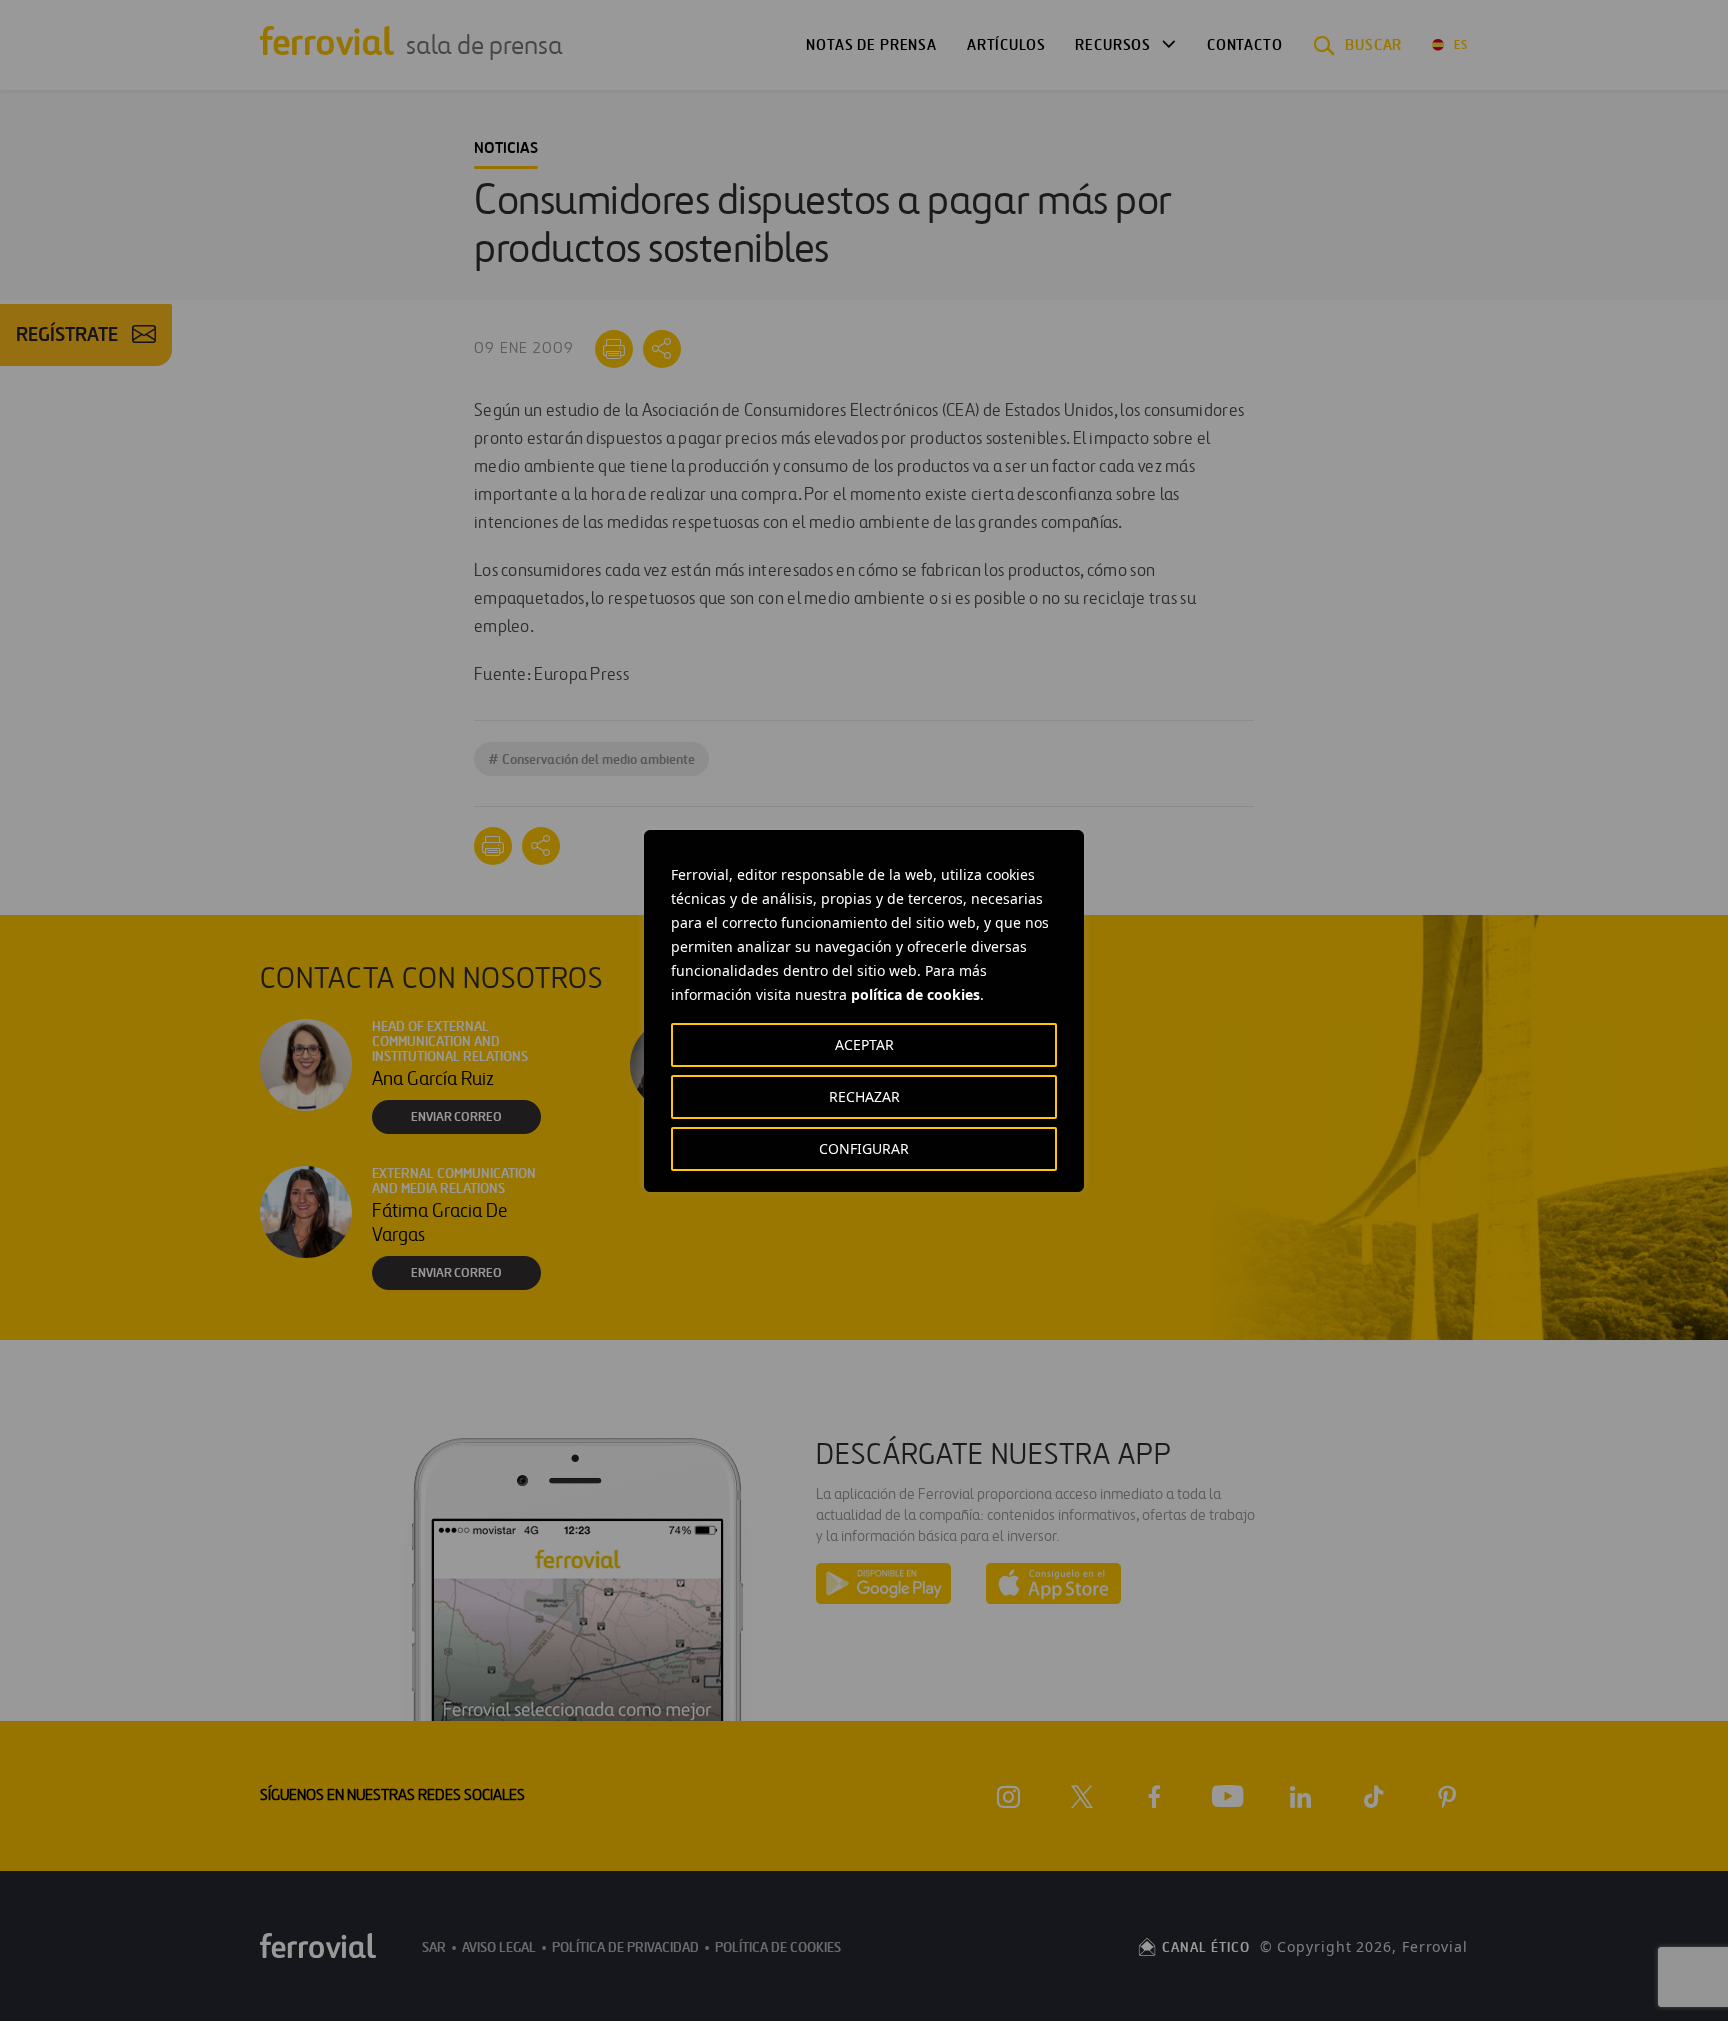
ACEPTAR (864, 1044)
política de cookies (915, 994)
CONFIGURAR (864, 1148)
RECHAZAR (864, 1096)
